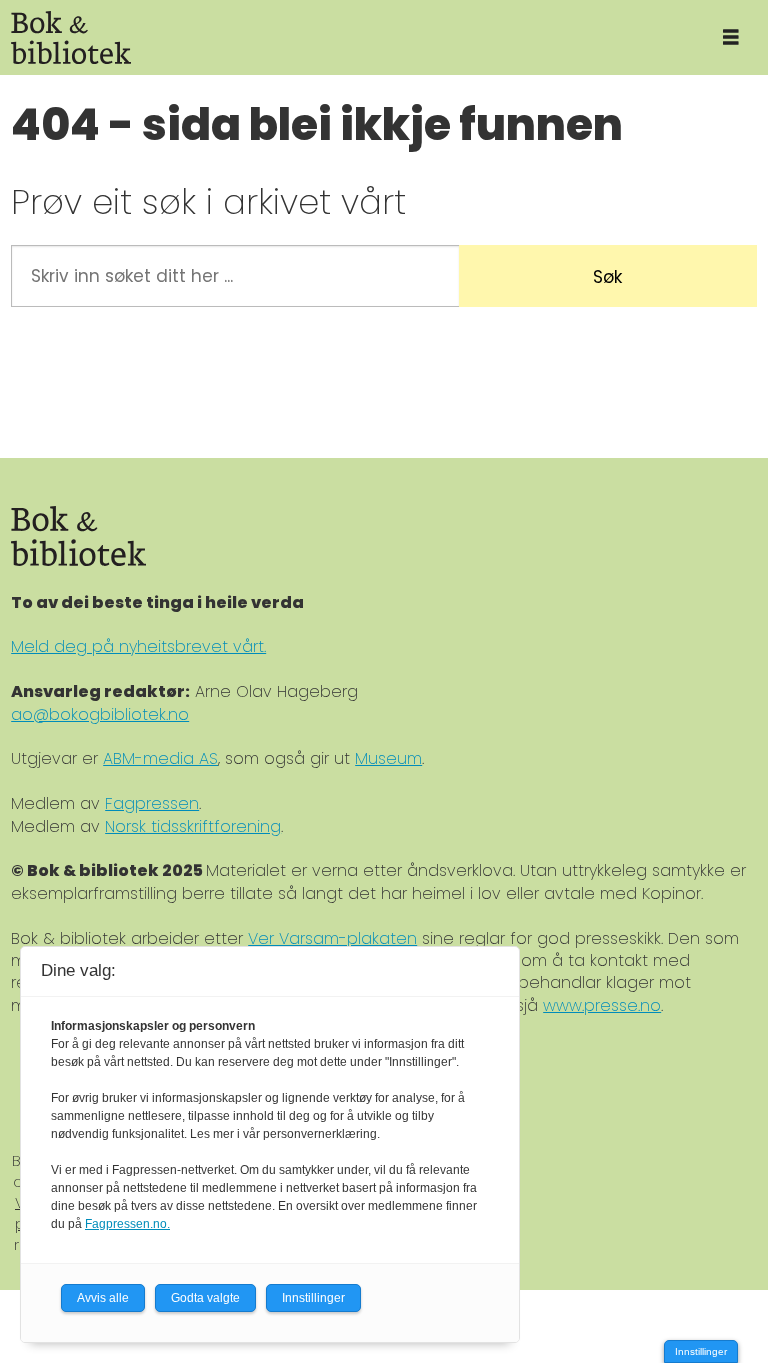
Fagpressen (152, 803)
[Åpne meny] (731, 37)
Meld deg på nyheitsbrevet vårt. (138, 646)
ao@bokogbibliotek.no (100, 714)
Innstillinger (701, 1351)
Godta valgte (205, 1298)
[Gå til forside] (346, 37)
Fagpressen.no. (127, 1224)
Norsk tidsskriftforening (193, 826)
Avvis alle (103, 1298)
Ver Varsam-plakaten (332, 938)
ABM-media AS (160, 758)
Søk (607, 277)
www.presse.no (602, 1005)
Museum (388, 758)
